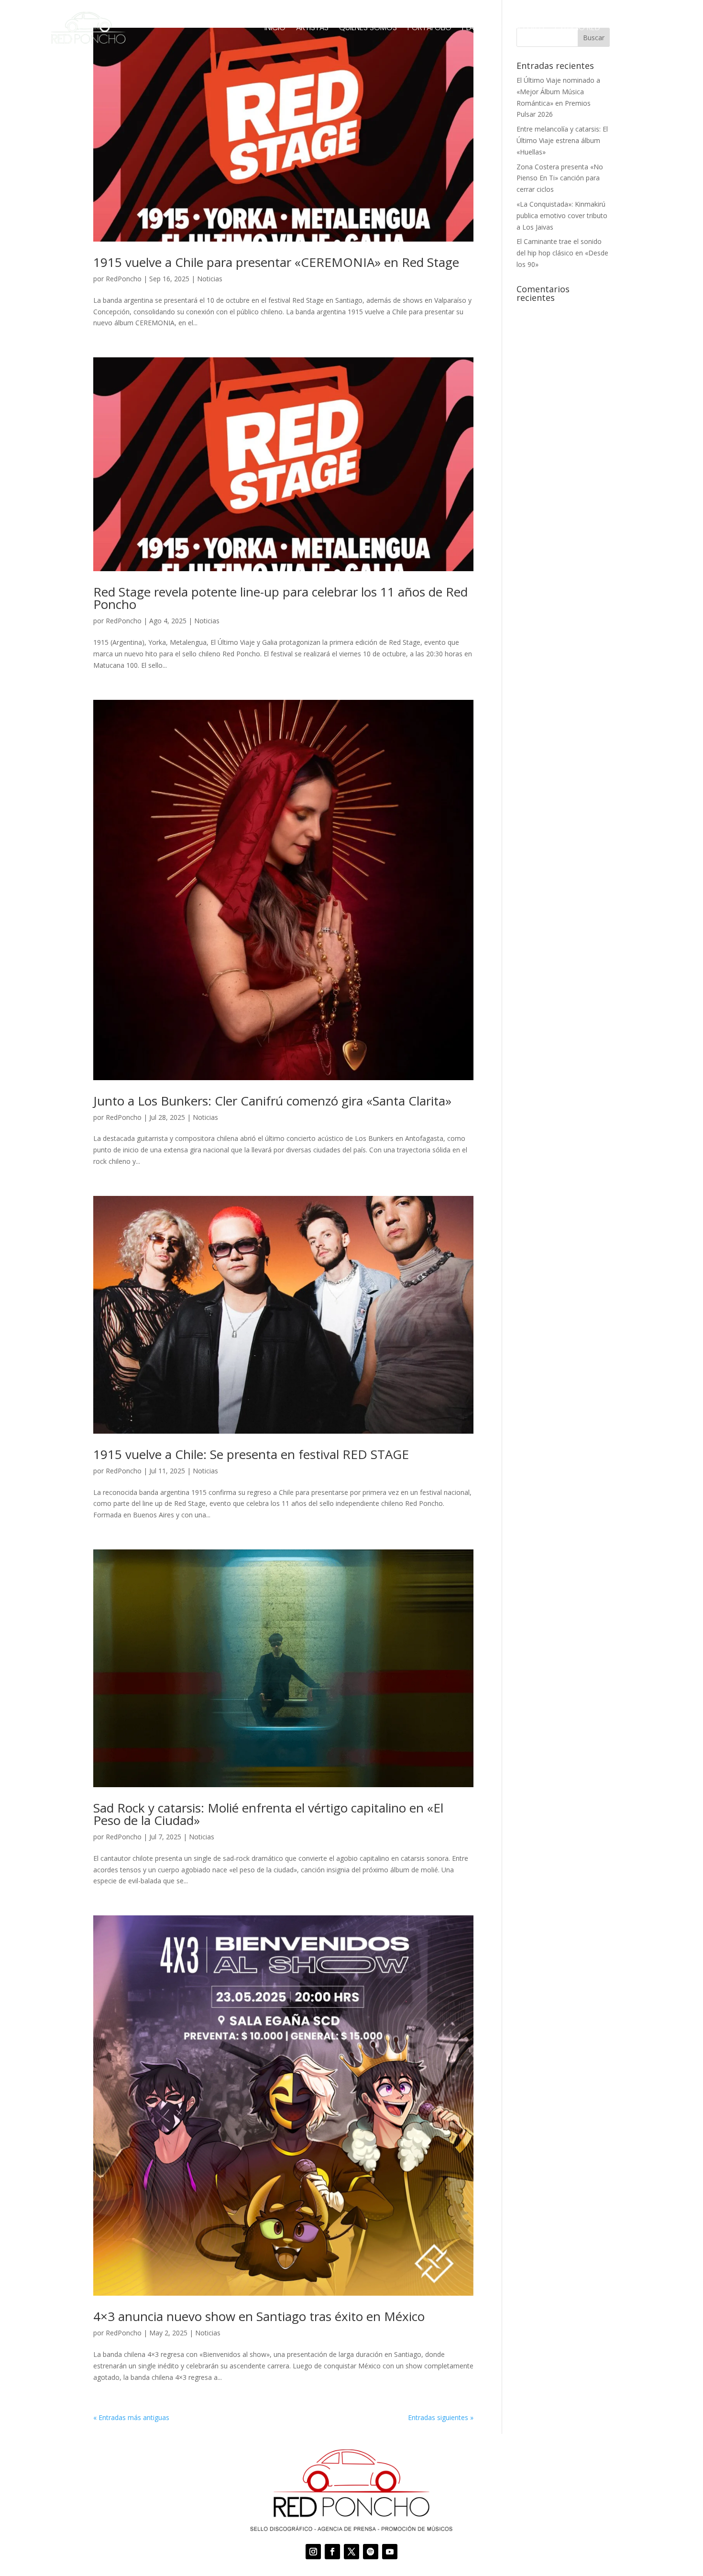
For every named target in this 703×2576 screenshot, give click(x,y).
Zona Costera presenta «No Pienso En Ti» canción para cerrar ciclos (560, 178)
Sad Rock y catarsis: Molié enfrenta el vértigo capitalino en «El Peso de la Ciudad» (268, 1814)
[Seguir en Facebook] (332, 2552)
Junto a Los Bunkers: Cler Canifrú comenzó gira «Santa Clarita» (272, 1101)
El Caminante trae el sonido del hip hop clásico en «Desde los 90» (562, 253)
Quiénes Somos (368, 28)
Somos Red (523, 28)
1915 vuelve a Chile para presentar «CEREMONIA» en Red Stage (276, 262)
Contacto (632, 28)
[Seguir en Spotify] (371, 2552)
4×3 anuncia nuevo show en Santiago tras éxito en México (259, 2316)
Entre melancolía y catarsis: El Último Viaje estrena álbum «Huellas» (562, 140)
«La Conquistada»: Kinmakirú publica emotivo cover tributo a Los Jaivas (562, 216)
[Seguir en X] (351, 2552)
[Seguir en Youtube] (390, 2552)
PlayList (477, 28)
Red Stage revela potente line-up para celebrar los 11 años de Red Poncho (280, 598)
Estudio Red (577, 28)
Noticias (210, 279)
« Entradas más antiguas (131, 2417)
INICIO (275, 28)
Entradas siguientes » (441, 2417)
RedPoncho (124, 279)
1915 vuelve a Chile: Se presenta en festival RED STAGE (251, 1454)
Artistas (312, 28)
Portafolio (429, 28)
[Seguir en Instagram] (313, 2552)
